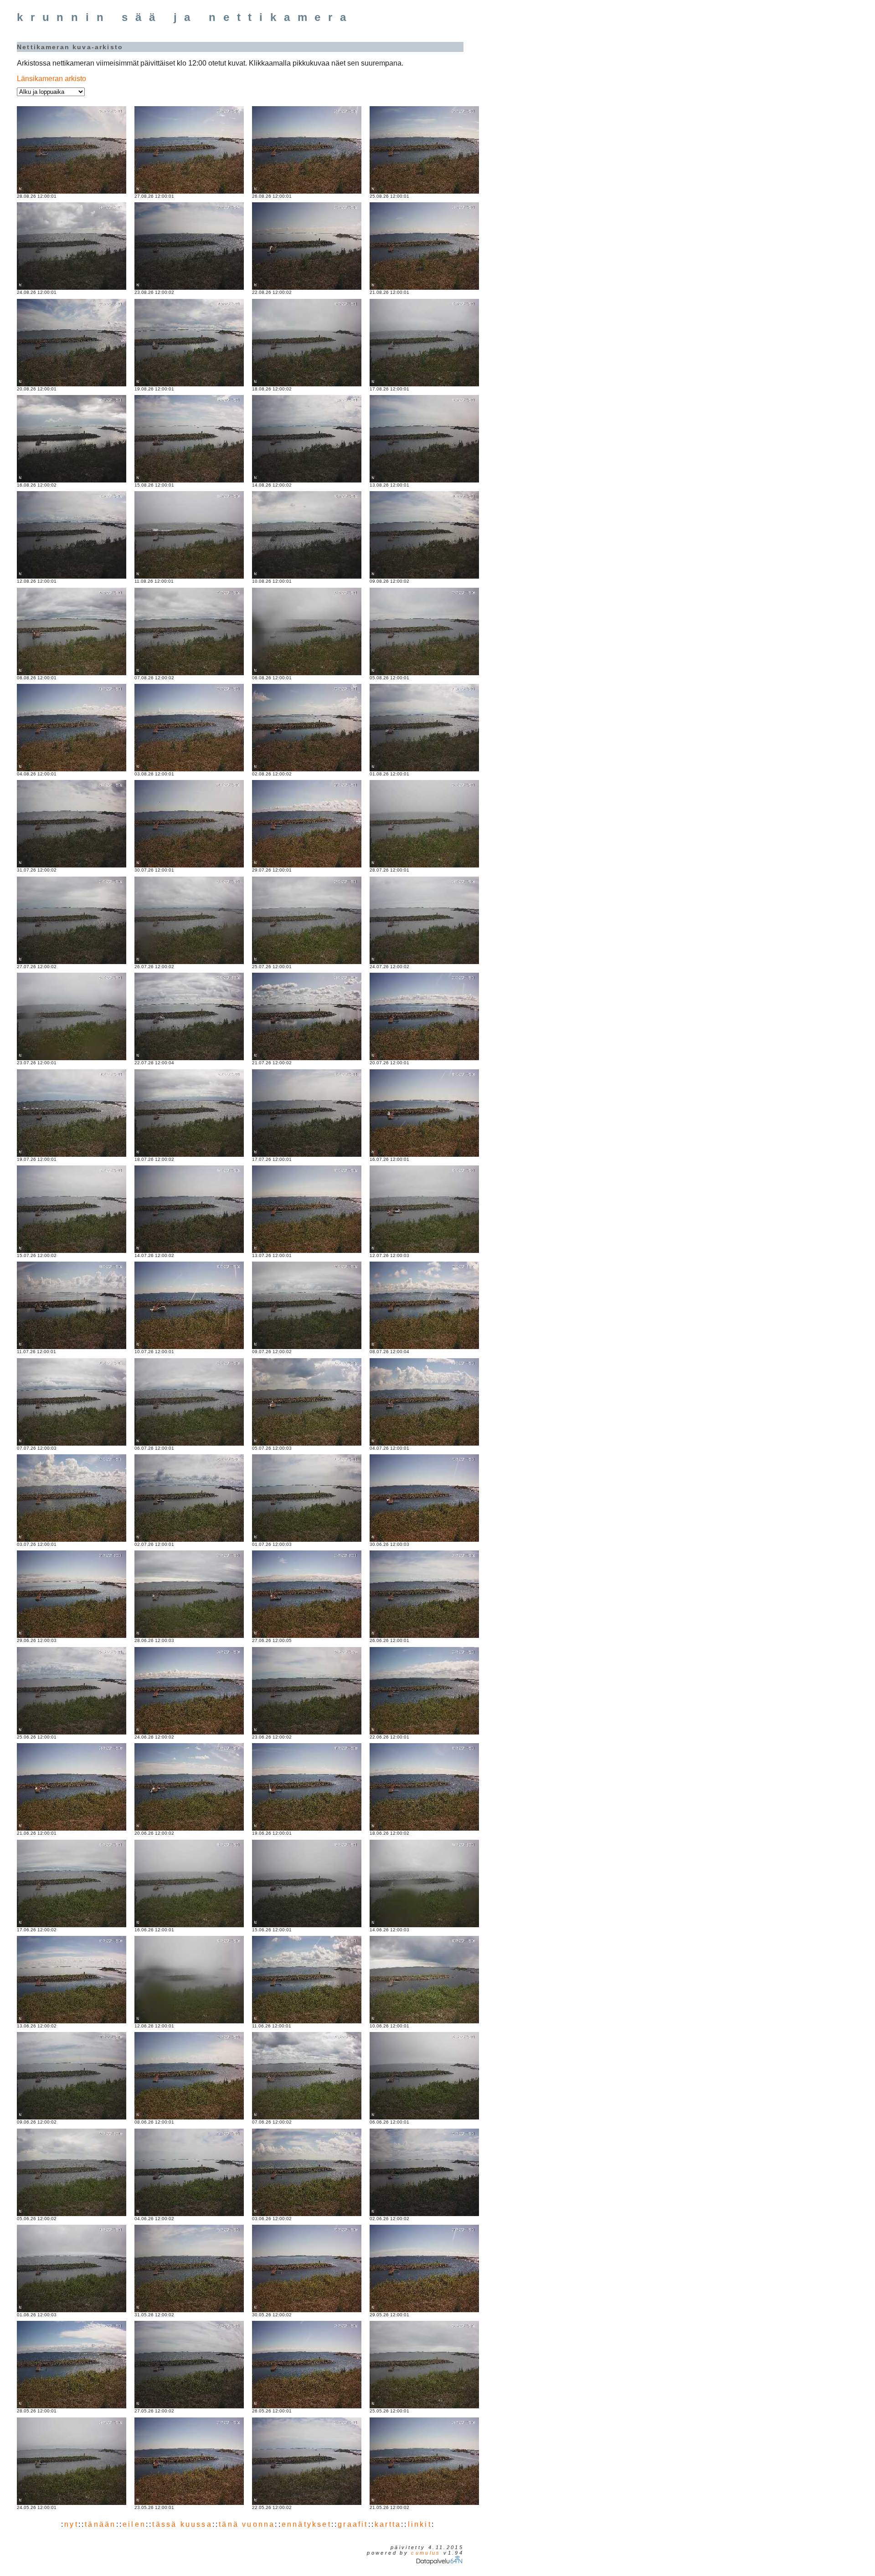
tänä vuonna (247, 2524)
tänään (100, 2524)
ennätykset (306, 2524)
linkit (420, 2524)
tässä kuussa (182, 2524)
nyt (71, 2524)
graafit (353, 2524)
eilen (134, 2524)
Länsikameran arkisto (51, 79)
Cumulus (426, 2553)
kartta (388, 2524)
